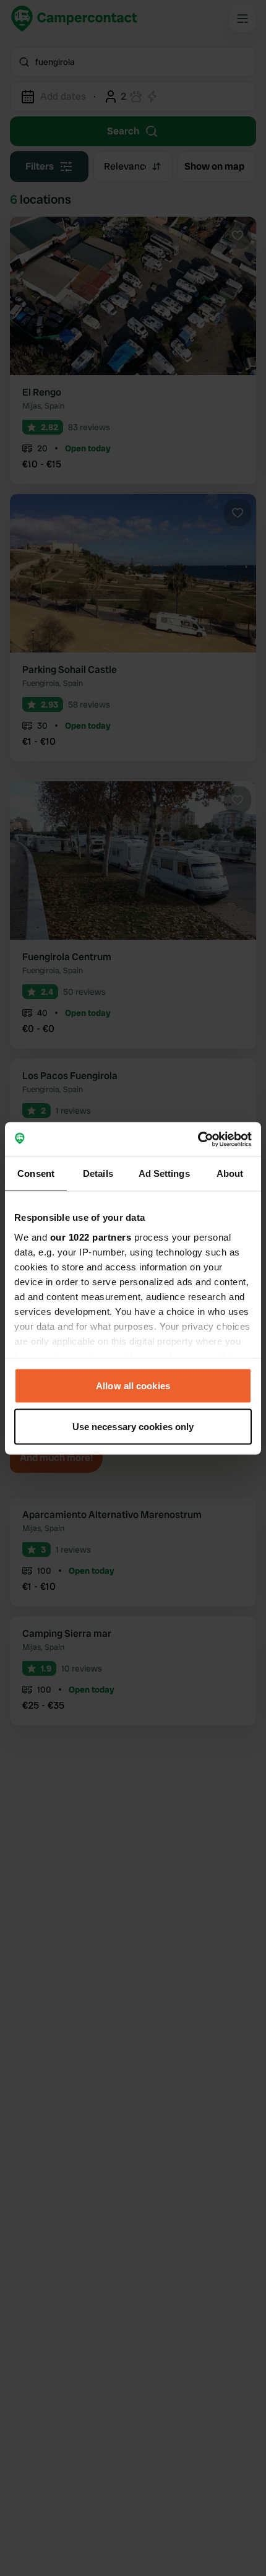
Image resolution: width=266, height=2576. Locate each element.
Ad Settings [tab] (164, 1173)
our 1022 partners (91, 1237)
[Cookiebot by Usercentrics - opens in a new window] (198, 1139)
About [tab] (230, 1173)
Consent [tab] (36, 1173)
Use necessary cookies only (133, 1426)
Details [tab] (98, 1173)
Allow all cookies (133, 1386)
